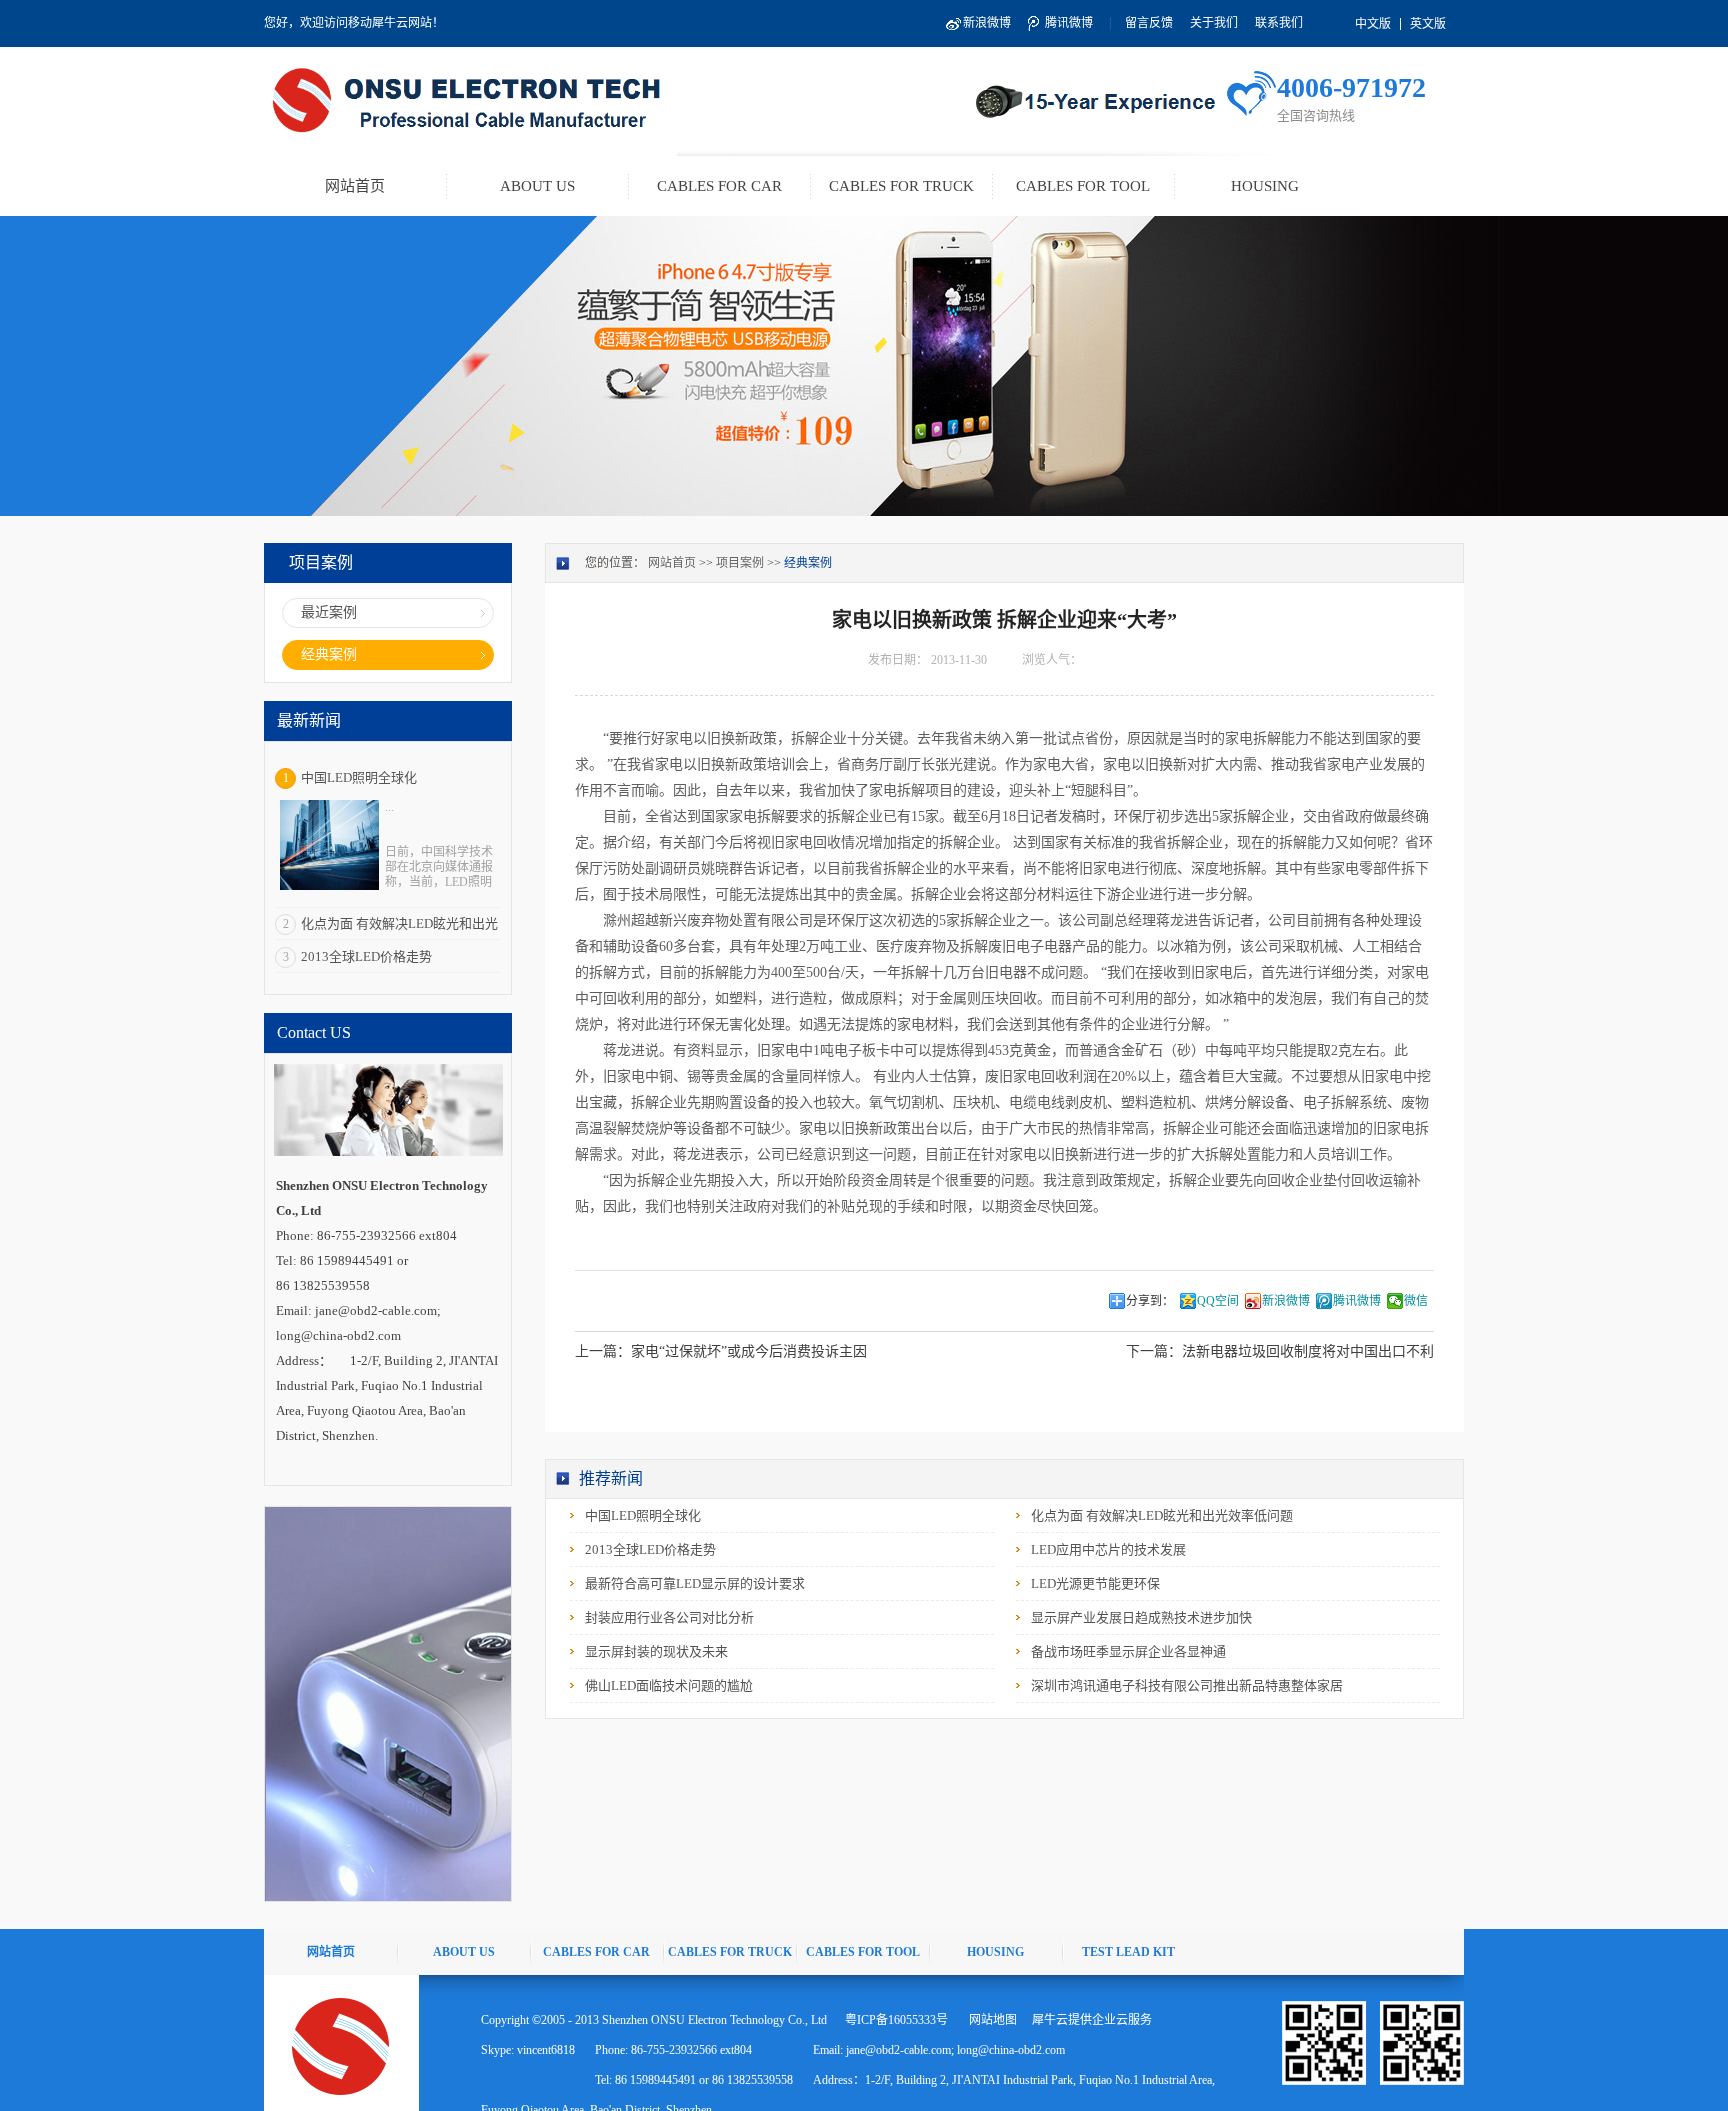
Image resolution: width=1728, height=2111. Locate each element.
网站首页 (355, 186)
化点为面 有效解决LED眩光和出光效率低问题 (1162, 1515)
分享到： (1150, 1301)
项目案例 (740, 563)
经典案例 (808, 563)
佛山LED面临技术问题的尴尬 (669, 1685)
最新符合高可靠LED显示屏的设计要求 (695, 1583)
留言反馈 (1149, 23)
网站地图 (990, 2020)
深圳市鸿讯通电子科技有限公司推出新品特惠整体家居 (1187, 1685)
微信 (1416, 1301)
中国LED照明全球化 (359, 777)
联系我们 (1279, 23)
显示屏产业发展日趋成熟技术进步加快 (1141, 1617)
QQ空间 (1218, 1301)
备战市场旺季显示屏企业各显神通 (1128, 1651)
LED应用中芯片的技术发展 (1108, 1549)
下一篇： (1280, 1351)
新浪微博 (987, 23)
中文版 (1373, 24)
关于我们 (1214, 23)
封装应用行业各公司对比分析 (669, 1617)
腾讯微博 (1069, 23)
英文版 (1428, 24)
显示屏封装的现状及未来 (656, 1651)
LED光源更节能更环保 (1095, 1583)
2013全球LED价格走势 (366, 956)
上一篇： (721, 1351)
